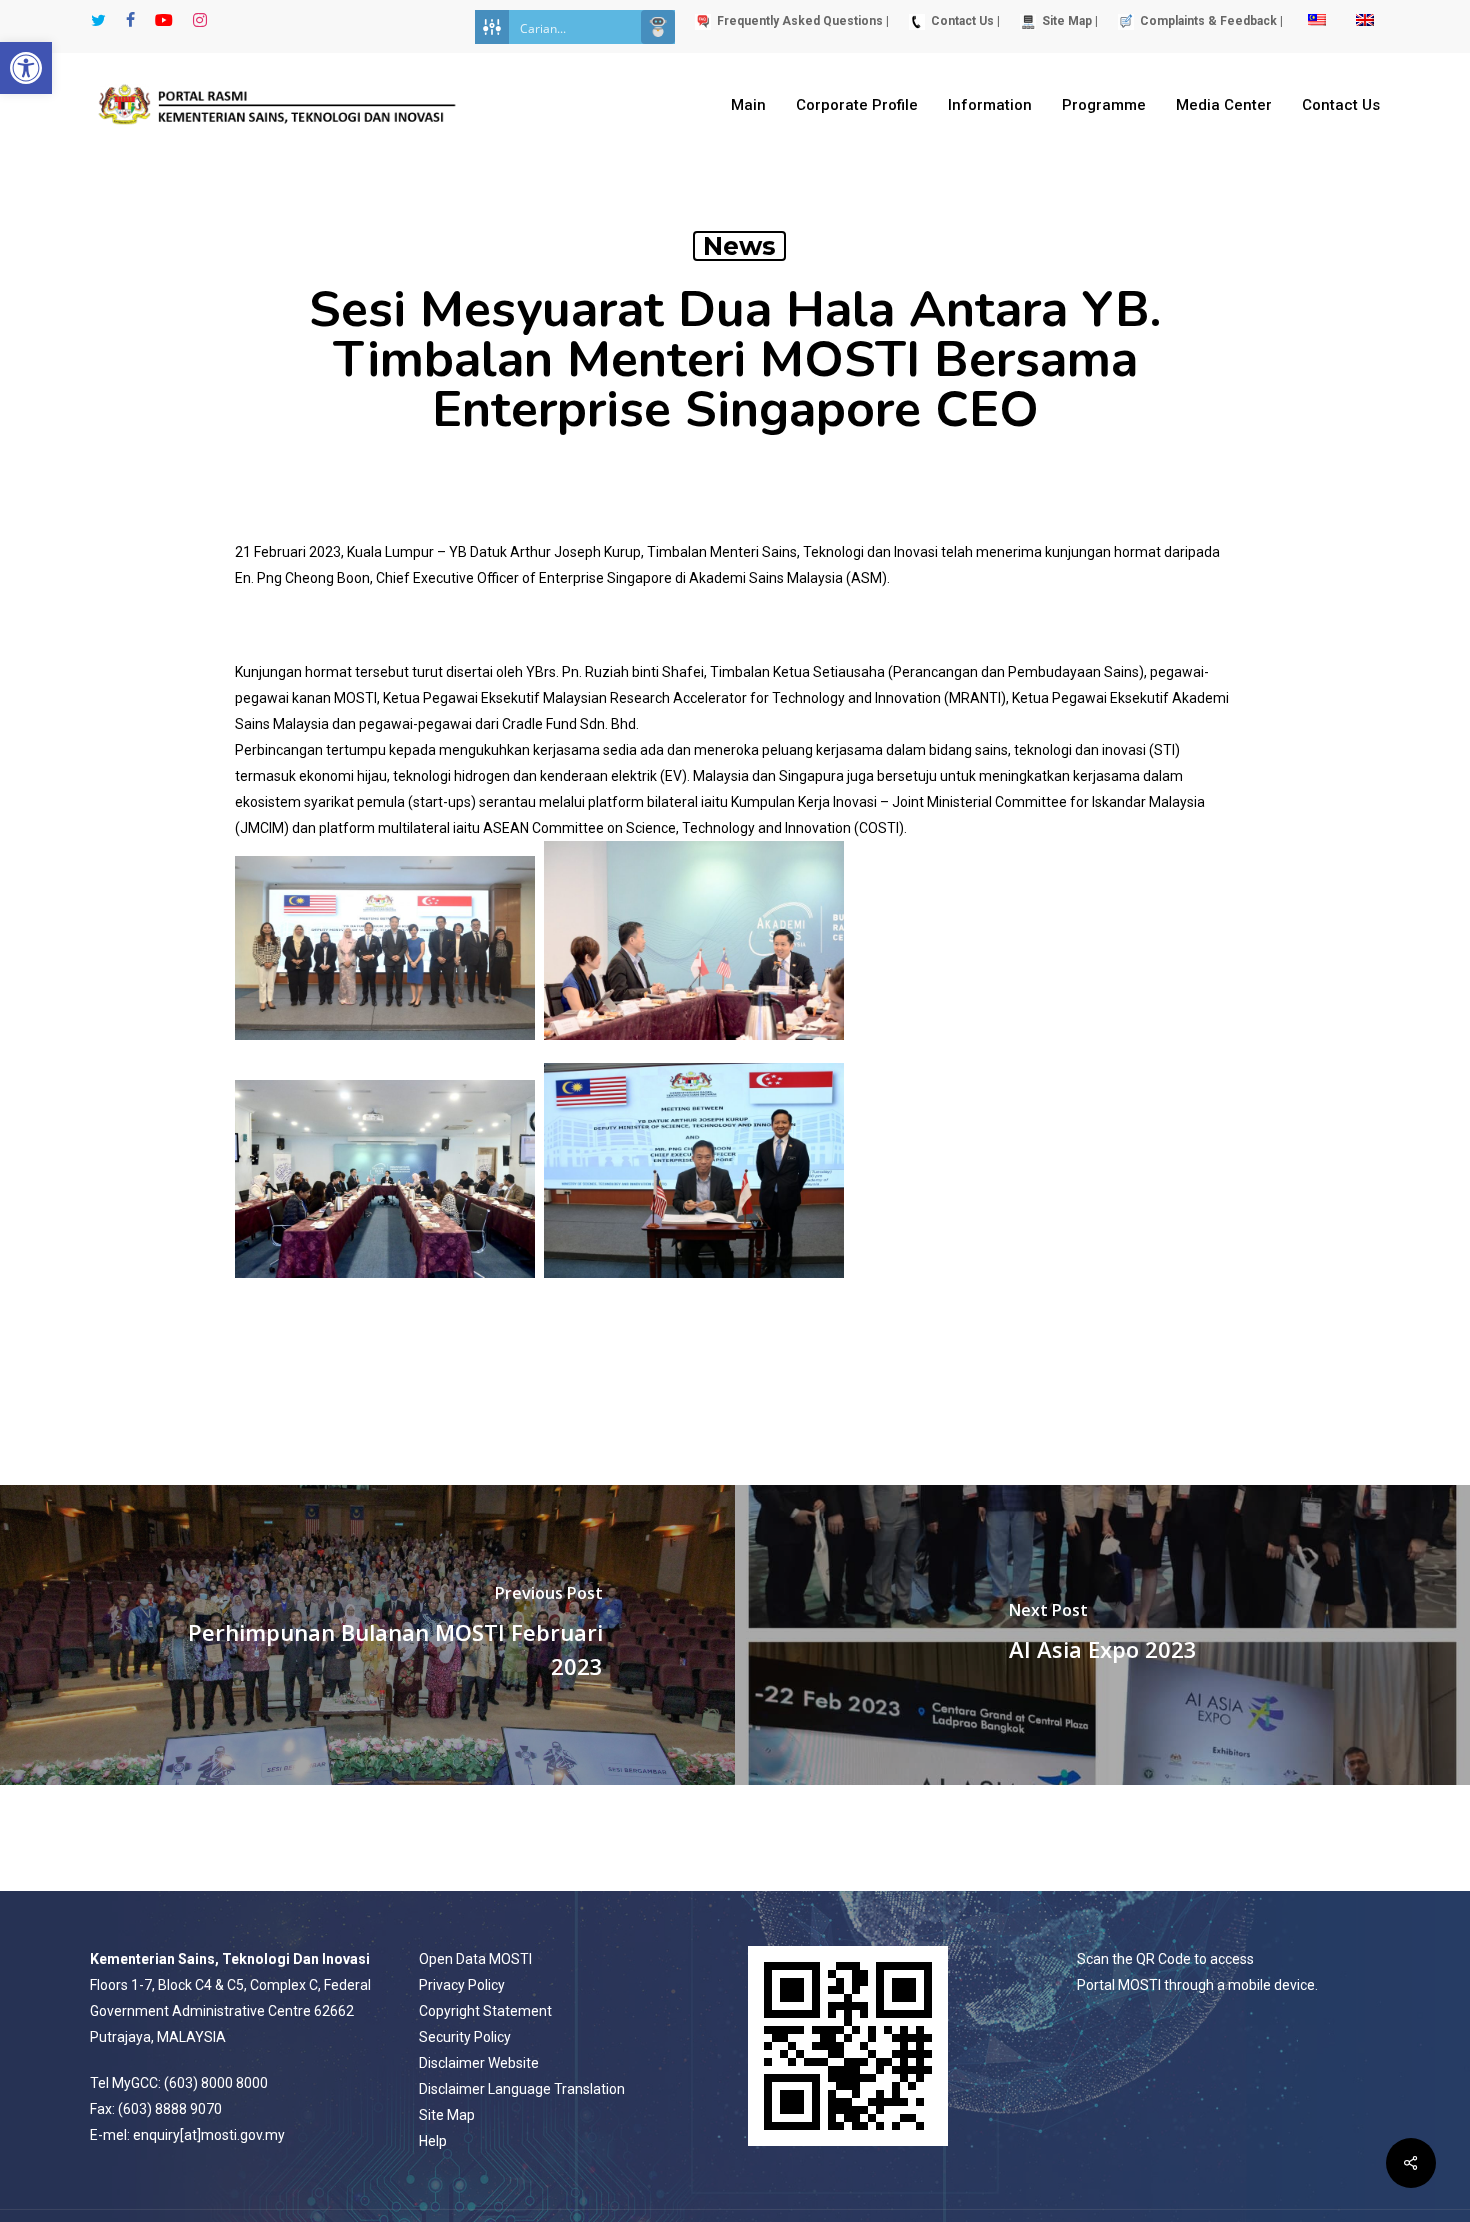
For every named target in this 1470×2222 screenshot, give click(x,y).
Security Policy (465, 2037)
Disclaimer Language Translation (522, 2089)
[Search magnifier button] (658, 27)
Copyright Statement (485, 2011)
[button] (26, 68)
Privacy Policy (462, 1985)
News (739, 246)
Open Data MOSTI (475, 1959)
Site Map (447, 2115)
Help (433, 2141)
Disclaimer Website (479, 2063)
